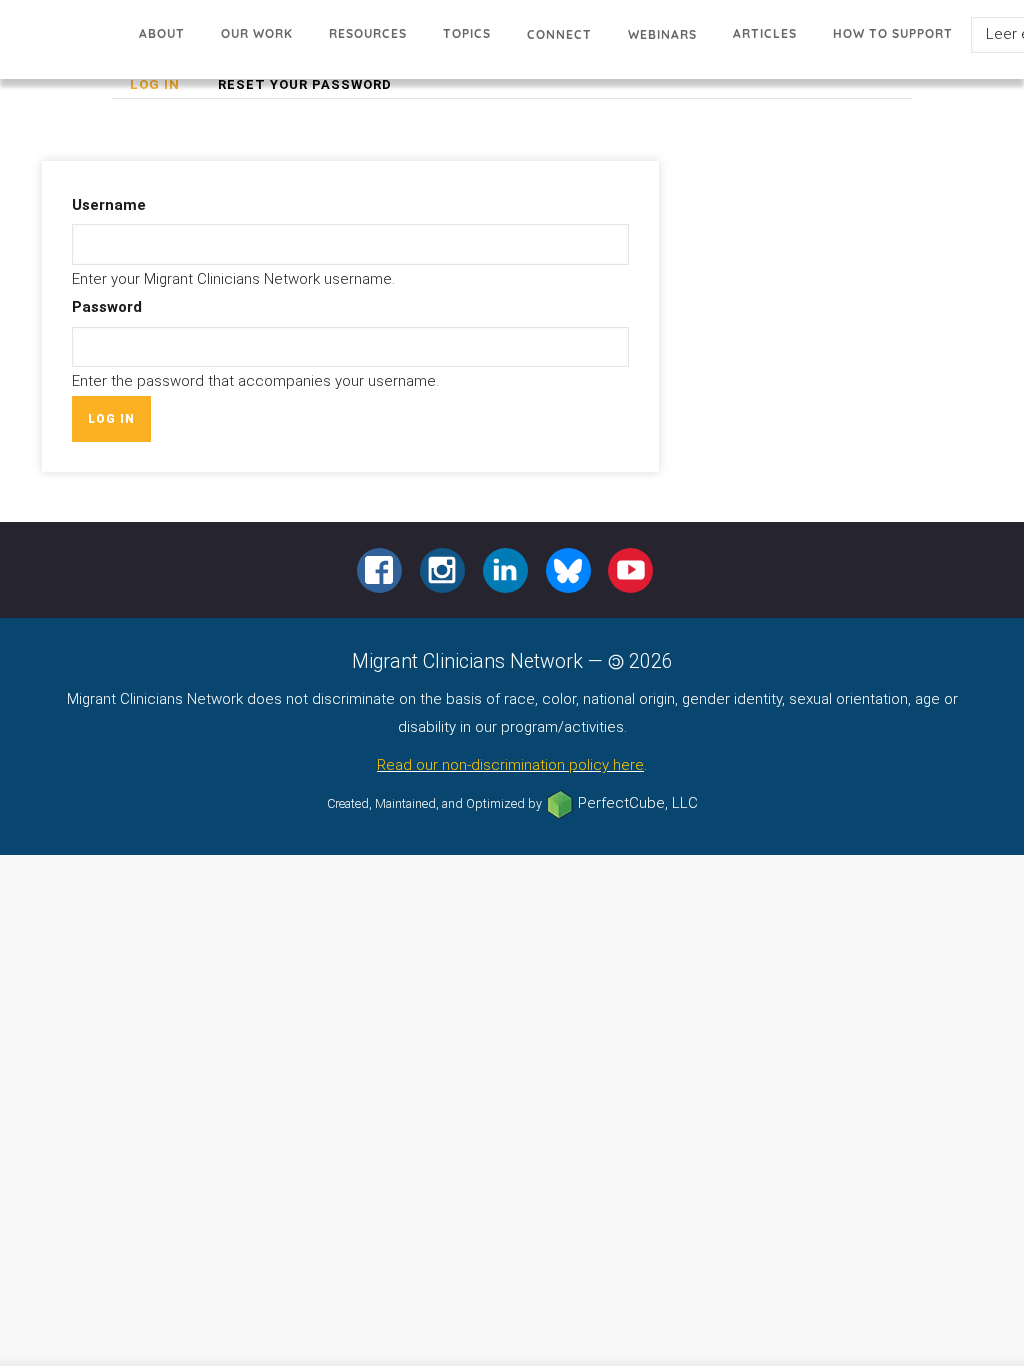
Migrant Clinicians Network (60, 44)
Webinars (662, 34)
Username (109, 205)
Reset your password (305, 84)
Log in (164, 87)
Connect (559, 34)
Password (107, 307)
